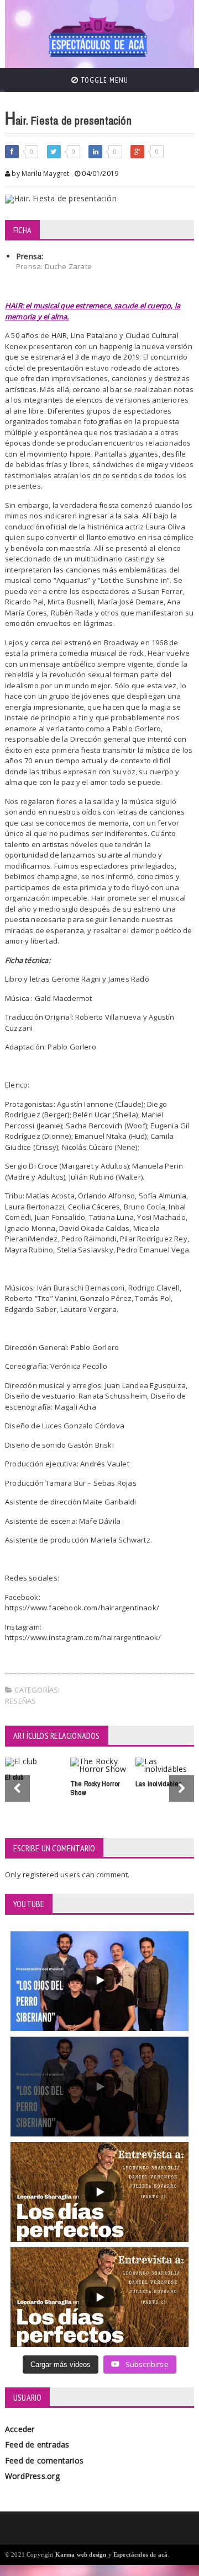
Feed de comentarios (44, 2460)
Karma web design (81, 2554)
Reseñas (20, 1701)
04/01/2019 (99, 173)
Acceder (20, 2429)
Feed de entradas (37, 2444)
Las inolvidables (159, 1784)
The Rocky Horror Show (95, 1788)
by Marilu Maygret (40, 173)
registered (41, 1875)
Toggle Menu (103, 80)
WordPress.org (32, 2476)
